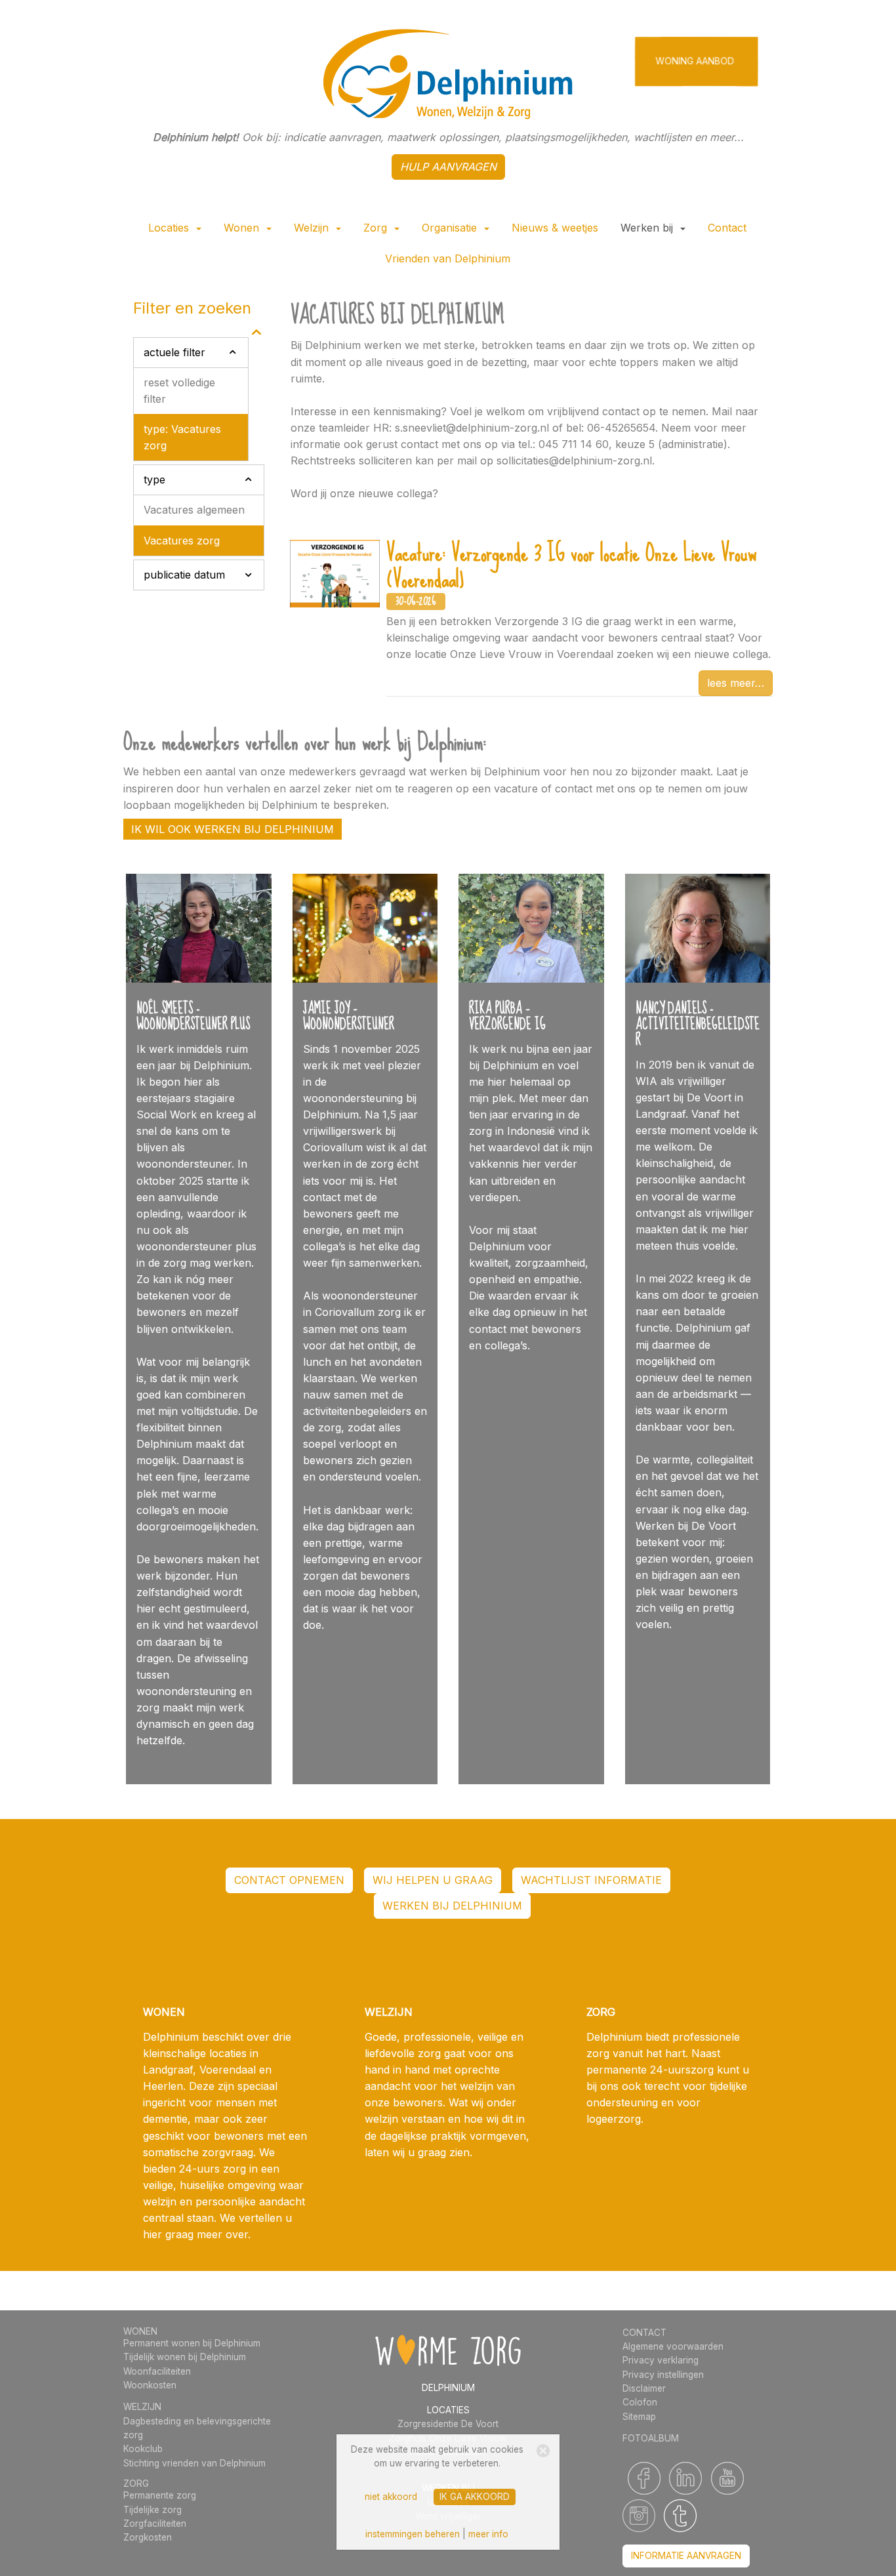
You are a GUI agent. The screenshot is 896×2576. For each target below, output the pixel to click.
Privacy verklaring (661, 2360)
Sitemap (639, 2417)
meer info (488, 2534)
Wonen (243, 228)
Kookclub (143, 2449)
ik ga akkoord (475, 2497)
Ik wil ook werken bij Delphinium (233, 829)
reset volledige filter (179, 391)
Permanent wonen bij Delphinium (192, 2343)
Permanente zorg (160, 2495)
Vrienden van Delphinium (448, 258)
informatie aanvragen (686, 2556)
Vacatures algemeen (194, 510)
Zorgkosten (148, 2537)
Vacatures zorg (182, 541)
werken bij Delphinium (452, 1906)
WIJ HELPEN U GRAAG (433, 1880)
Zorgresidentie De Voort (448, 2424)
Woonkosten (150, 2385)
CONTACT (644, 2333)
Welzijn (313, 228)
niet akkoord (391, 2497)
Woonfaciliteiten (157, 2371)
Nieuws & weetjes (555, 228)
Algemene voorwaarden (673, 2346)
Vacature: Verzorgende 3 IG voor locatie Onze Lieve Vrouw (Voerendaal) (571, 566)
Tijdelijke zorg (153, 2510)
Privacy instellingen (663, 2375)
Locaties (170, 228)
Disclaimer (644, 2388)
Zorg (377, 228)
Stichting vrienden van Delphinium (194, 2463)
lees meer (731, 683)
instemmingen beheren (413, 2534)
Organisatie (451, 228)
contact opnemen (289, 1880)
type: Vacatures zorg (182, 437)
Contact (727, 228)
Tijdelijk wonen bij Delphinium (185, 2357)
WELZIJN (142, 2407)
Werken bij (648, 228)
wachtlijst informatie (591, 1880)
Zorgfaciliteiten (155, 2524)
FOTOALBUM (651, 2438)
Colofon (640, 2402)
